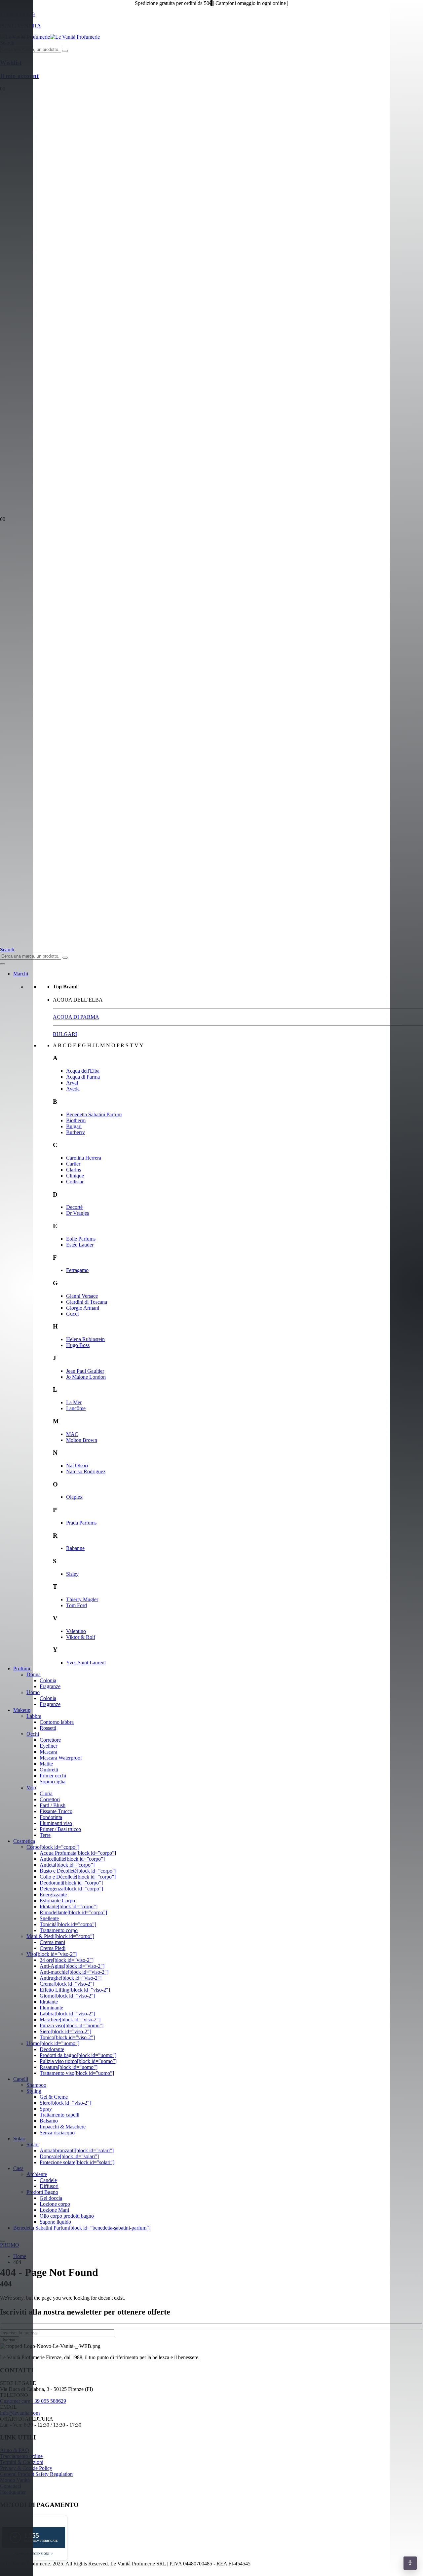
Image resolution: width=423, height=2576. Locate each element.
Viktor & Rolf (81, 1637)
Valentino (76, 1631)
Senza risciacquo (57, 2133)
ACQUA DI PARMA (76, 1017)
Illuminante (51, 2008)
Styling (34, 2091)
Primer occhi (53, 1776)
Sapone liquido (55, 2222)
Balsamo (49, 2121)
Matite (46, 1764)
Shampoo (36, 2085)
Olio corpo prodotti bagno (67, 2216)
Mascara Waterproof (61, 1758)
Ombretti (49, 1770)
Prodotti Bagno (42, 2192)
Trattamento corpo (59, 1930)
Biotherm (76, 1120)
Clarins (74, 1170)
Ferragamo (77, 1270)
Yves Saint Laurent (86, 1663)
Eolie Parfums (81, 1239)
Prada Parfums (81, 1523)
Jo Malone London (86, 1377)
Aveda (73, 1089)
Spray (46, 2109)
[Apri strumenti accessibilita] (410, 2563)
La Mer (74, 1402)
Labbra (34, 1716)
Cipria (46, 1793)
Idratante (49, 2002)
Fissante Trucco (56, 1811)
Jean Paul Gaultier (85, 1371)
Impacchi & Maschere (63, 2127)
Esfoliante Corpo (57, 1901)
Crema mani (52, 1942)
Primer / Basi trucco (60, 1829)
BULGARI (65, 1034)
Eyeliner (48, 1746)
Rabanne (75, 1548)
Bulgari (74, 1126)
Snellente (49, 1918)
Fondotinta (51, 1817)
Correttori (50, 1799)
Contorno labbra (57, 1722)
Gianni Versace (82, 1296)
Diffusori (49, 2186)
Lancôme (76, 1408)
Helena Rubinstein (85, 1339)
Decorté (74, 1207)
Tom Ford (77, 1605)
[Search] (65, 51)
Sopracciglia (53, 1782)
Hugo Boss (78, 1345)
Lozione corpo (55, 2204)
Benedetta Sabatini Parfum (94, 1114)
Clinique (75, 1176)
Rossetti (48, 1728)
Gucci (72, 1314)
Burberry (76, 1132)
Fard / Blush (53, 1805)
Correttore (50, 1740)
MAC (72, 1434)
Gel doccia (51, 2198)
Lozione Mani (54, 2210)
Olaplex (74, 1497)
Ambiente (37, 2174)
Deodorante (52, 2049)
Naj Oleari (77, 1466)
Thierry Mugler (82, 1599)
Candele (48, 2180)
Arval (72, 1083)
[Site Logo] (50, 37)
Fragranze (50, 1686)
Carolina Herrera (84, 1158)
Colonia (48, 1680)
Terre (45, 1835)
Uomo (33, 1692)
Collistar (75, 1182)
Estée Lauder (80, 1245)
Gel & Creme (54, 2097)
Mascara (48, 1752)
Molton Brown (82, 1440)
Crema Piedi (53, 1948)
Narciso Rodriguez (86, 1471)
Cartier (73, 1164)
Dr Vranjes (77, 1213)
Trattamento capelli (59, 2115)
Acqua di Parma (83, 1077)
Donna (34, 1674)
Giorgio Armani (83, 1308)
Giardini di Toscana (87, 1302)
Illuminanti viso (56, 1823)
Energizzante (53, 1895)
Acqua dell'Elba (83, 1071)
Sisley (72, 1574)
